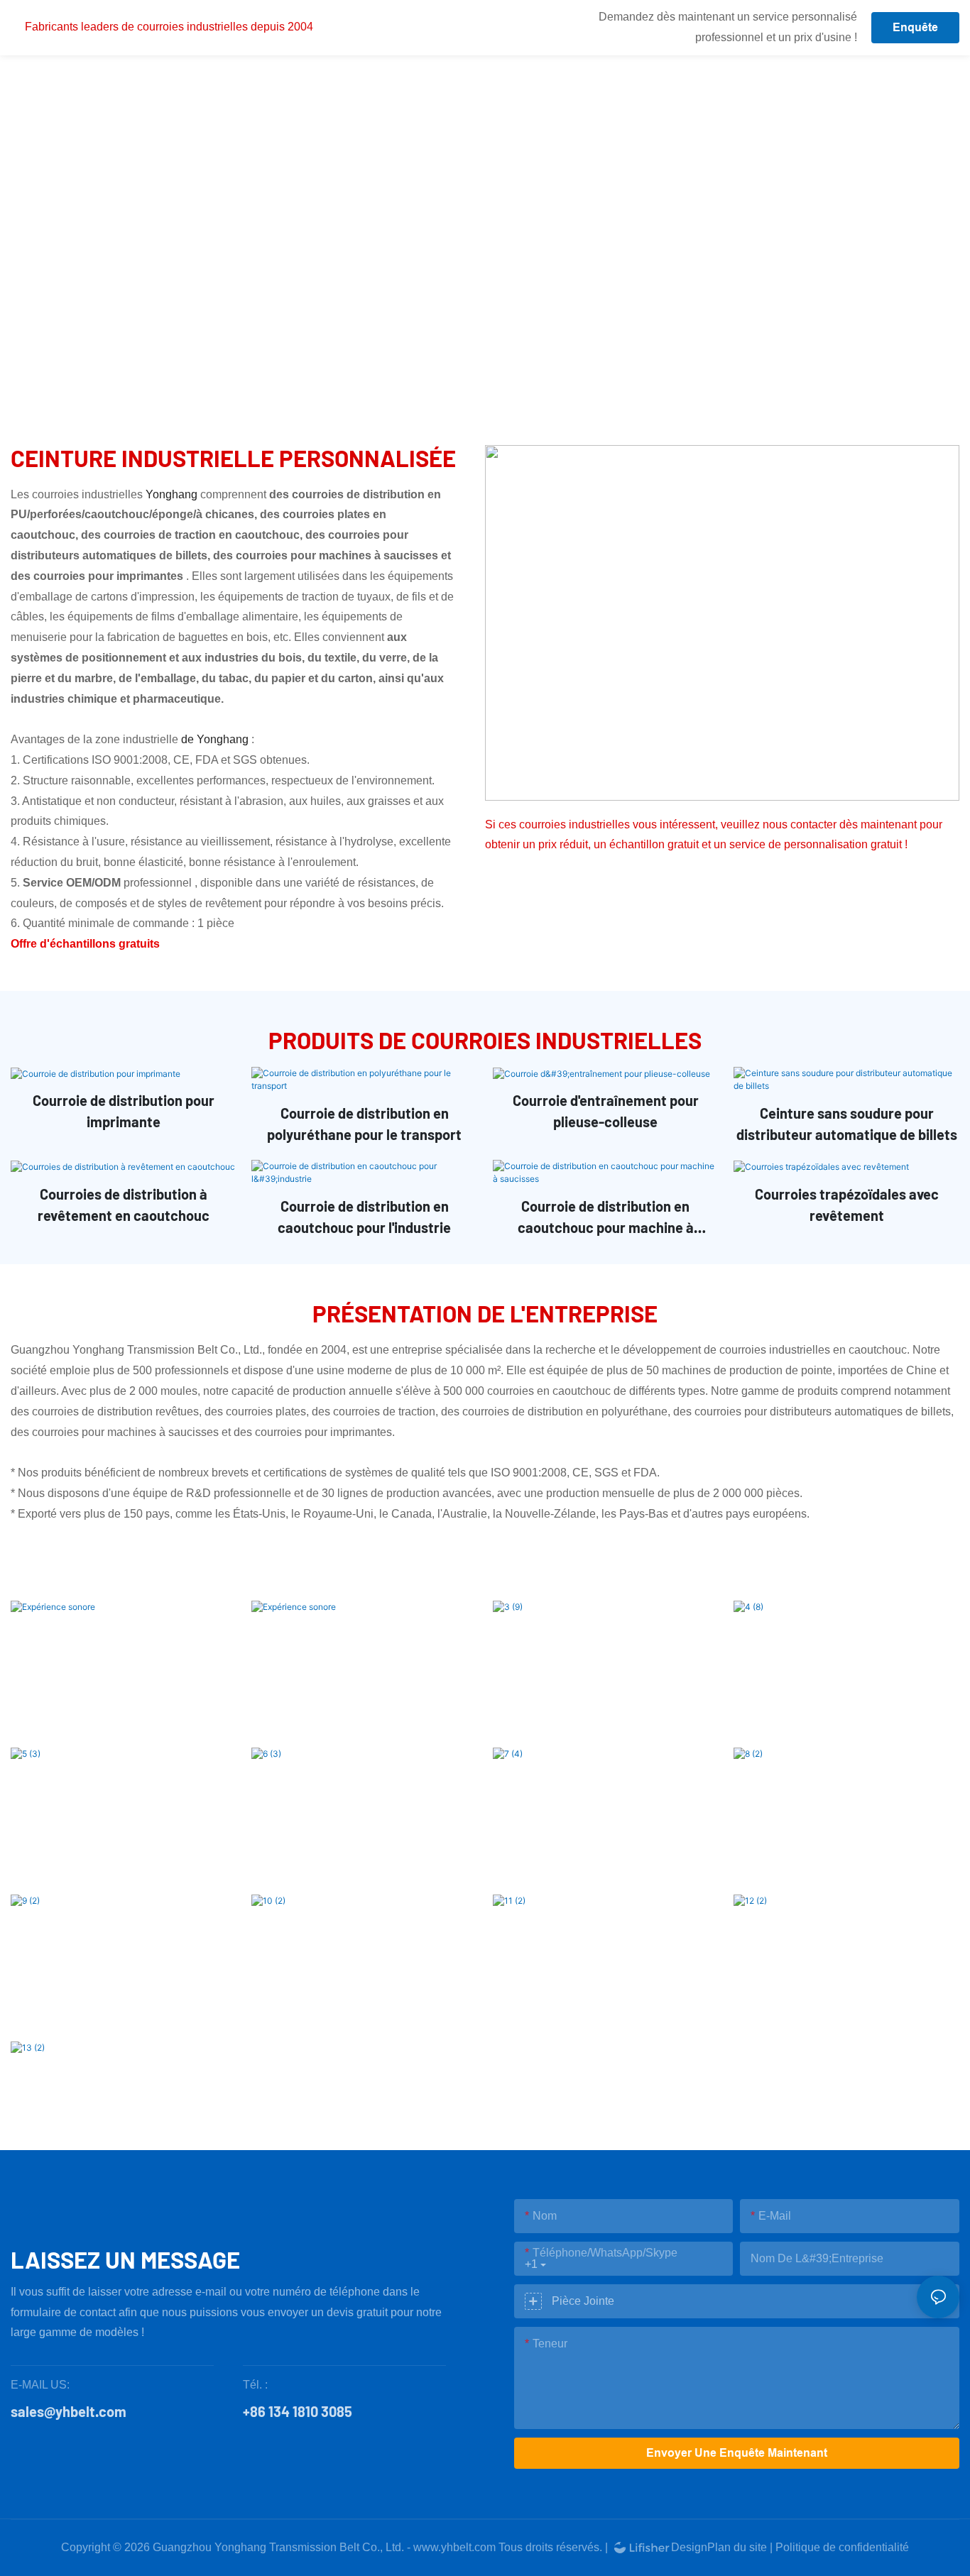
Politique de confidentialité (842, 2547)
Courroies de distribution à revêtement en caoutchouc (124, 1205)
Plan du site (737, 2547)
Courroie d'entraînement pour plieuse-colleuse (606, 1111)
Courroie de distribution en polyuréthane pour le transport (364, 1124)
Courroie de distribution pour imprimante (124, 1111)
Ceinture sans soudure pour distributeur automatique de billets (847, 1124)
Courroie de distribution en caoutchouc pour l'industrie (364, 1217)
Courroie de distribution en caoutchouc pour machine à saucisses (606, 1218)
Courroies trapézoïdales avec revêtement (847, 1205)
